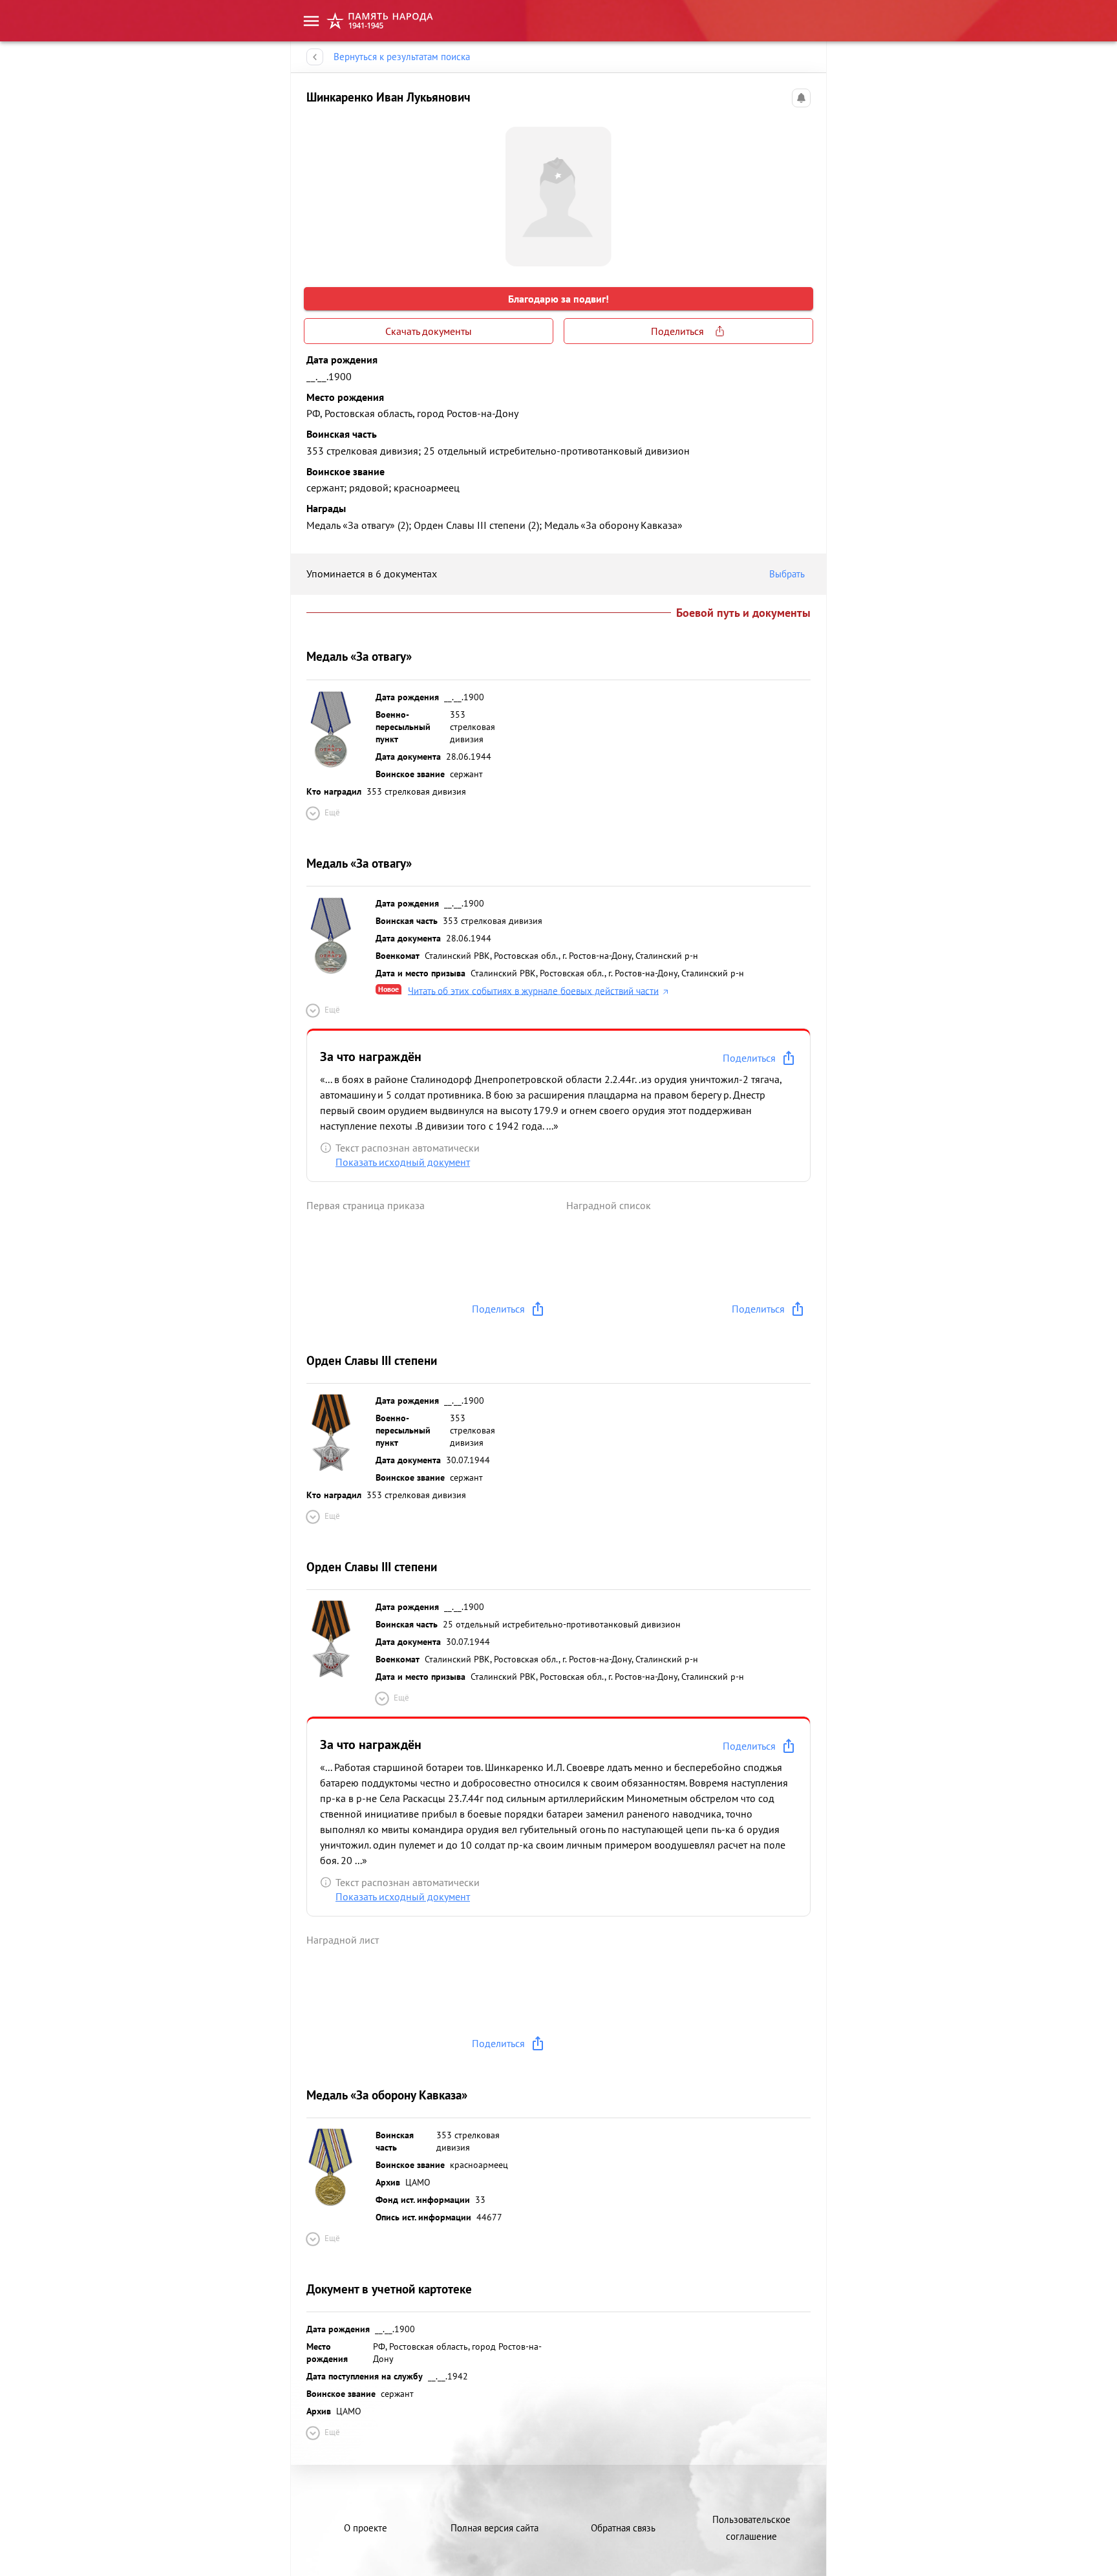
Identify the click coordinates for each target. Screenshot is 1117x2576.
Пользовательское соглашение (751, 2528)
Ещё (332, 812)
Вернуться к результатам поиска (402, 57)
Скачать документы (429, 331)
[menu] (311, 21)
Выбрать (787, 574)
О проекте (366, 2528)
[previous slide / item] (317, 191)
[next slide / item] (800, 191)
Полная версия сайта (495, 2528)
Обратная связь (623, 2528)
